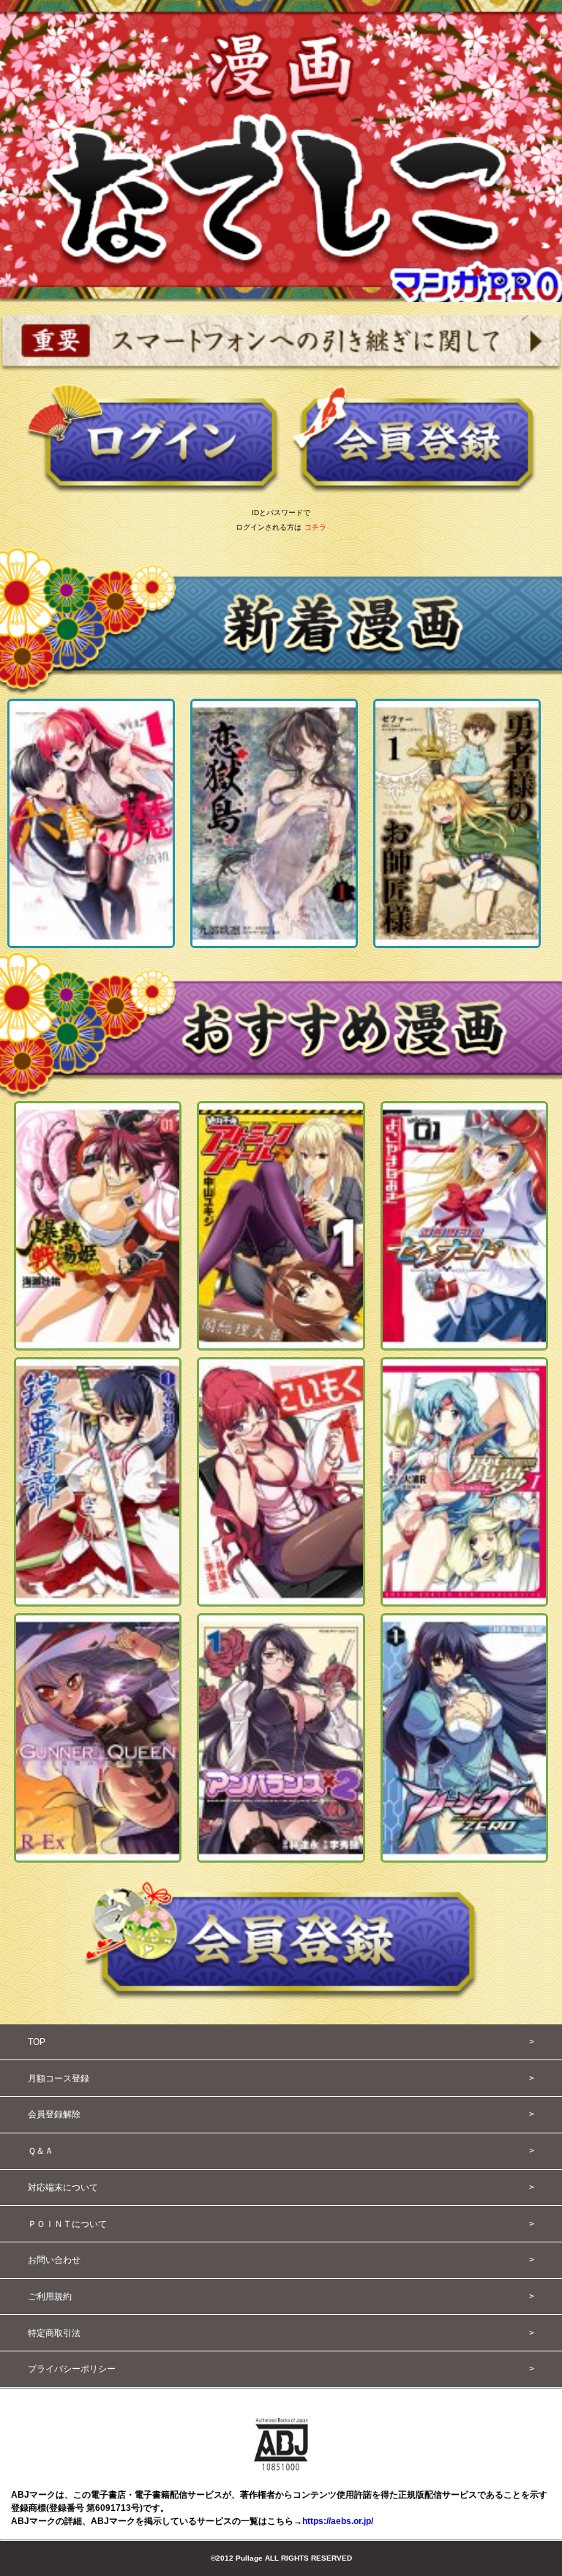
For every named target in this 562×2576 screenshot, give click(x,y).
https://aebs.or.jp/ (338, 2521)
